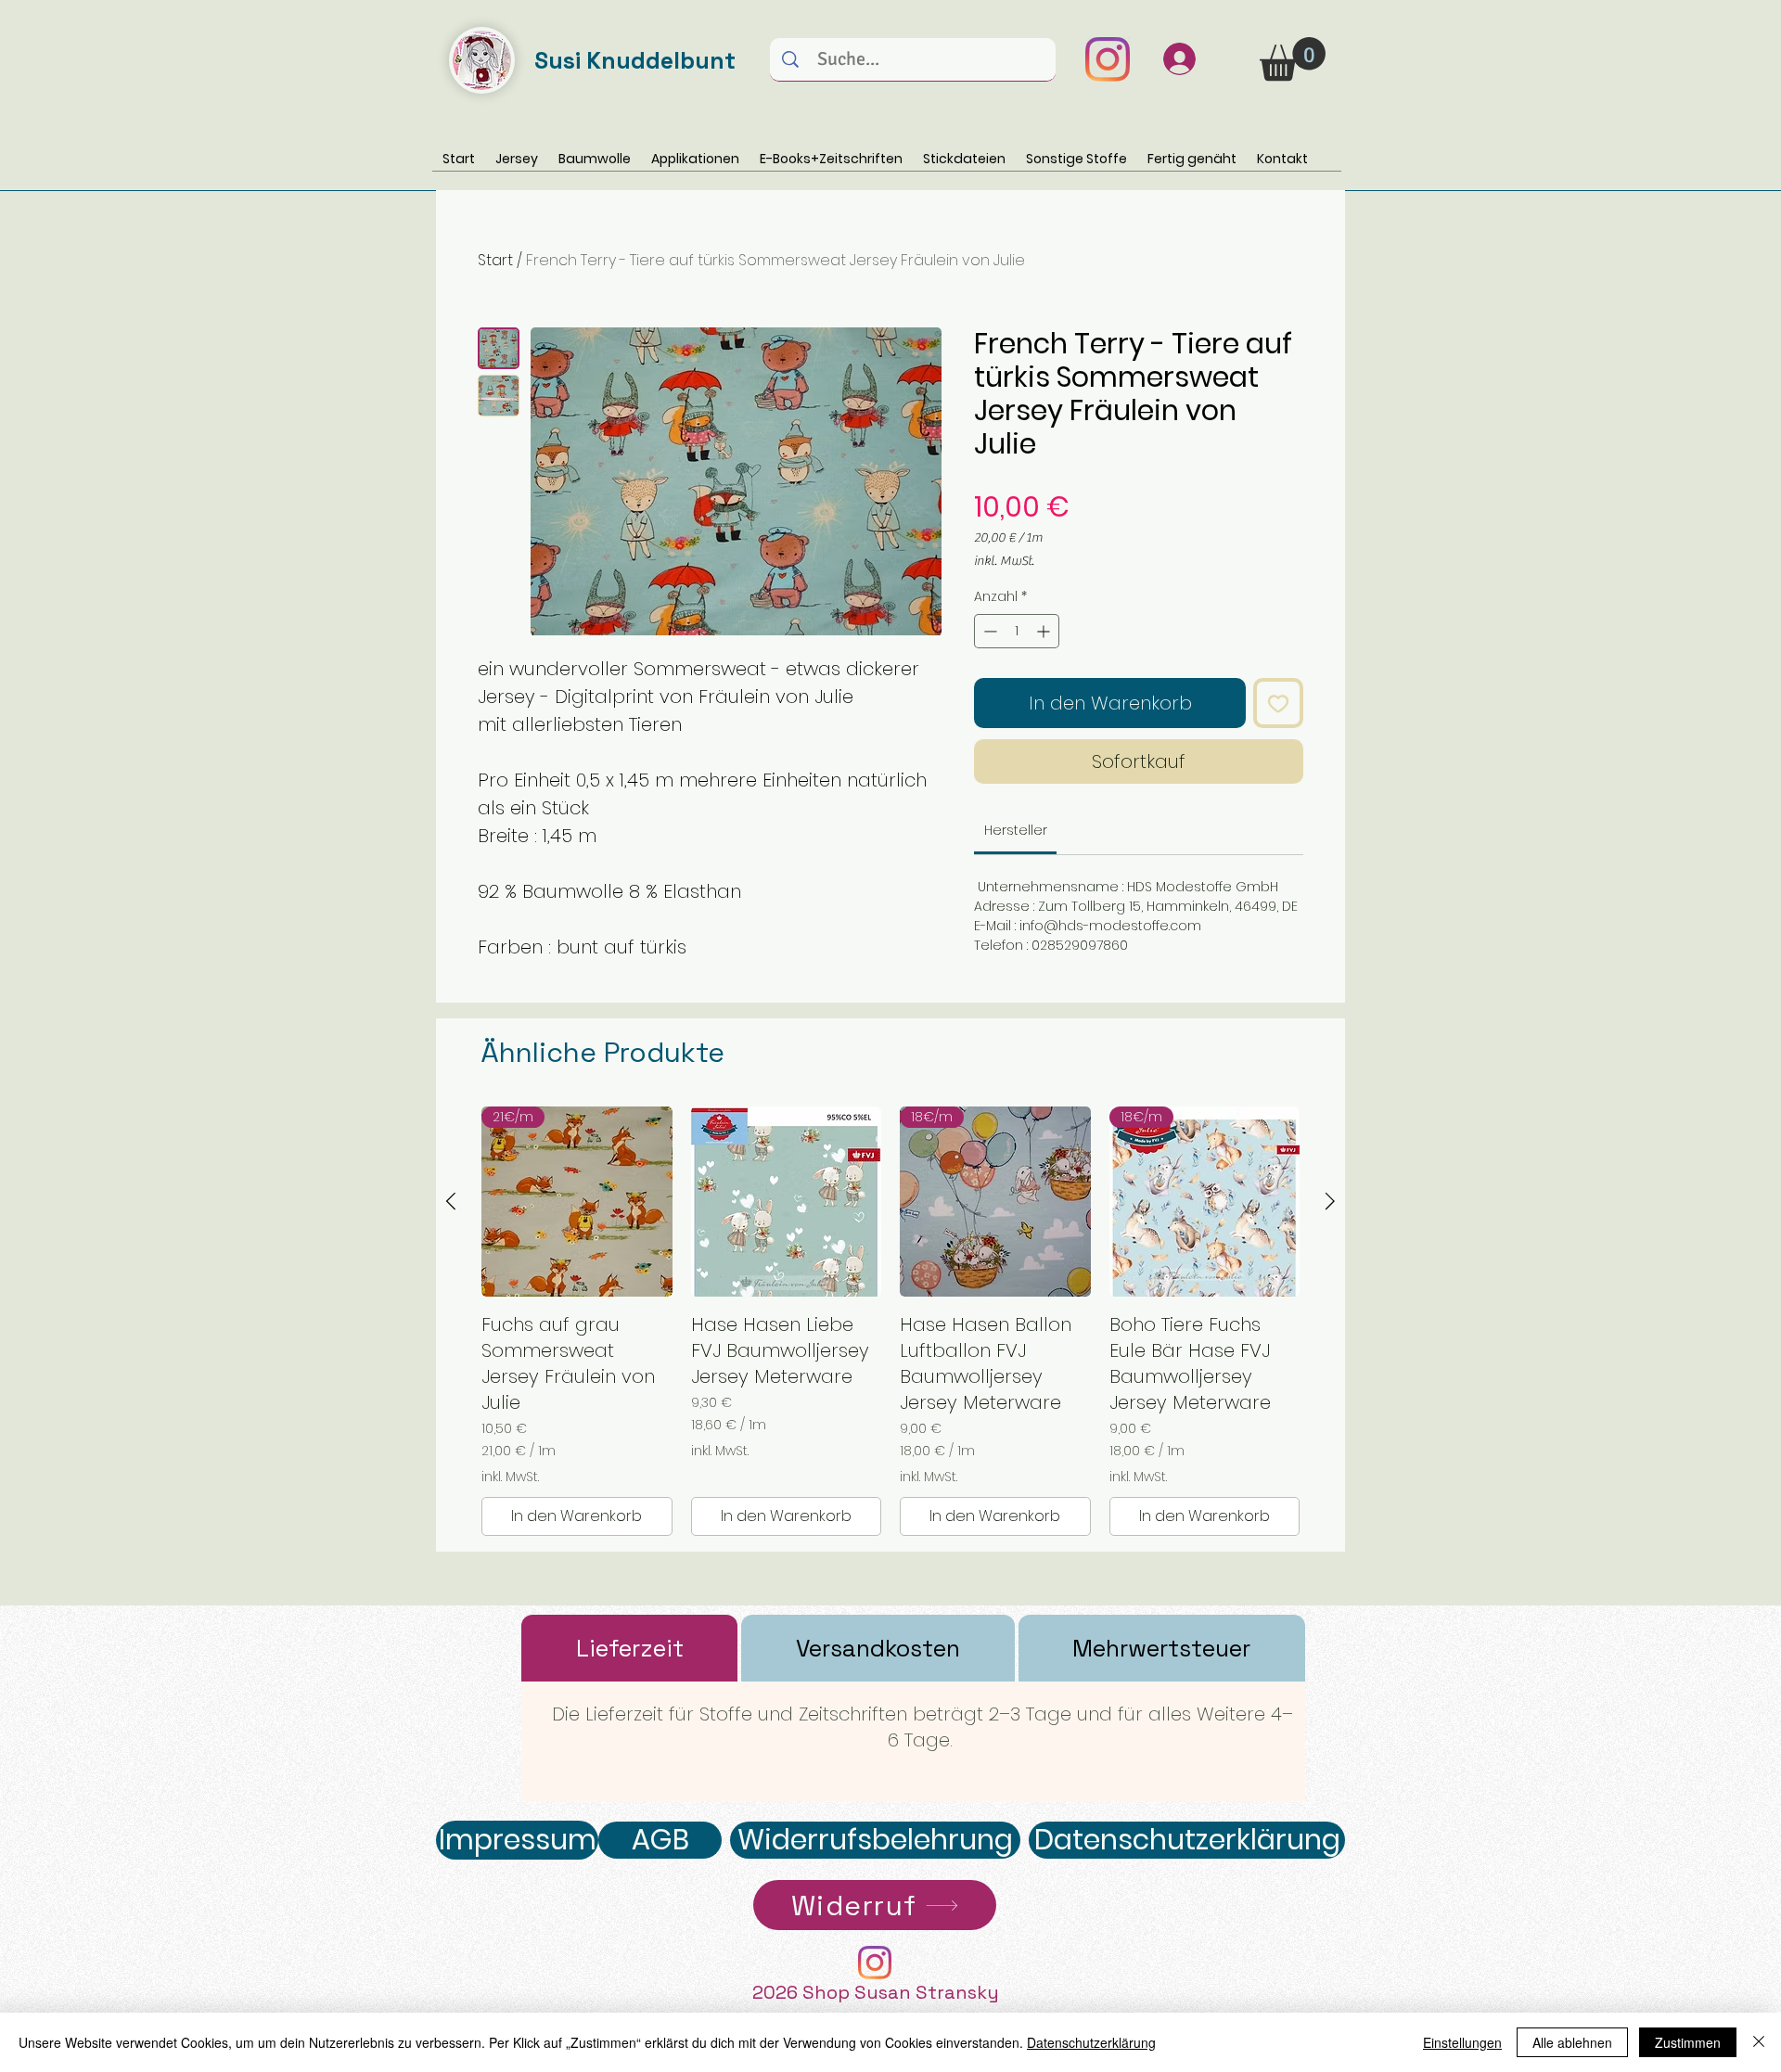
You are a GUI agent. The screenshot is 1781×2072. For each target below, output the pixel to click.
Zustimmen (1688, 2042)
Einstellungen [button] (1462, 2042)
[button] (1293, 59)
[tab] (629, 1648)
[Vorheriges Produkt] (451, 1201)
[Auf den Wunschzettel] (1278, 703)
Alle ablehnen (1572, 2042)
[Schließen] (1759, 2042)
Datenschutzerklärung (1091, 2042)
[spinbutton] (1017, 631)
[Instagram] (1108, 59)
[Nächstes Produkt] (1330, 1201)
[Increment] (1045, 631)
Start (495, 260)
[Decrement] (988, 631)
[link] (1016, 830)
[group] (890, 1322)
